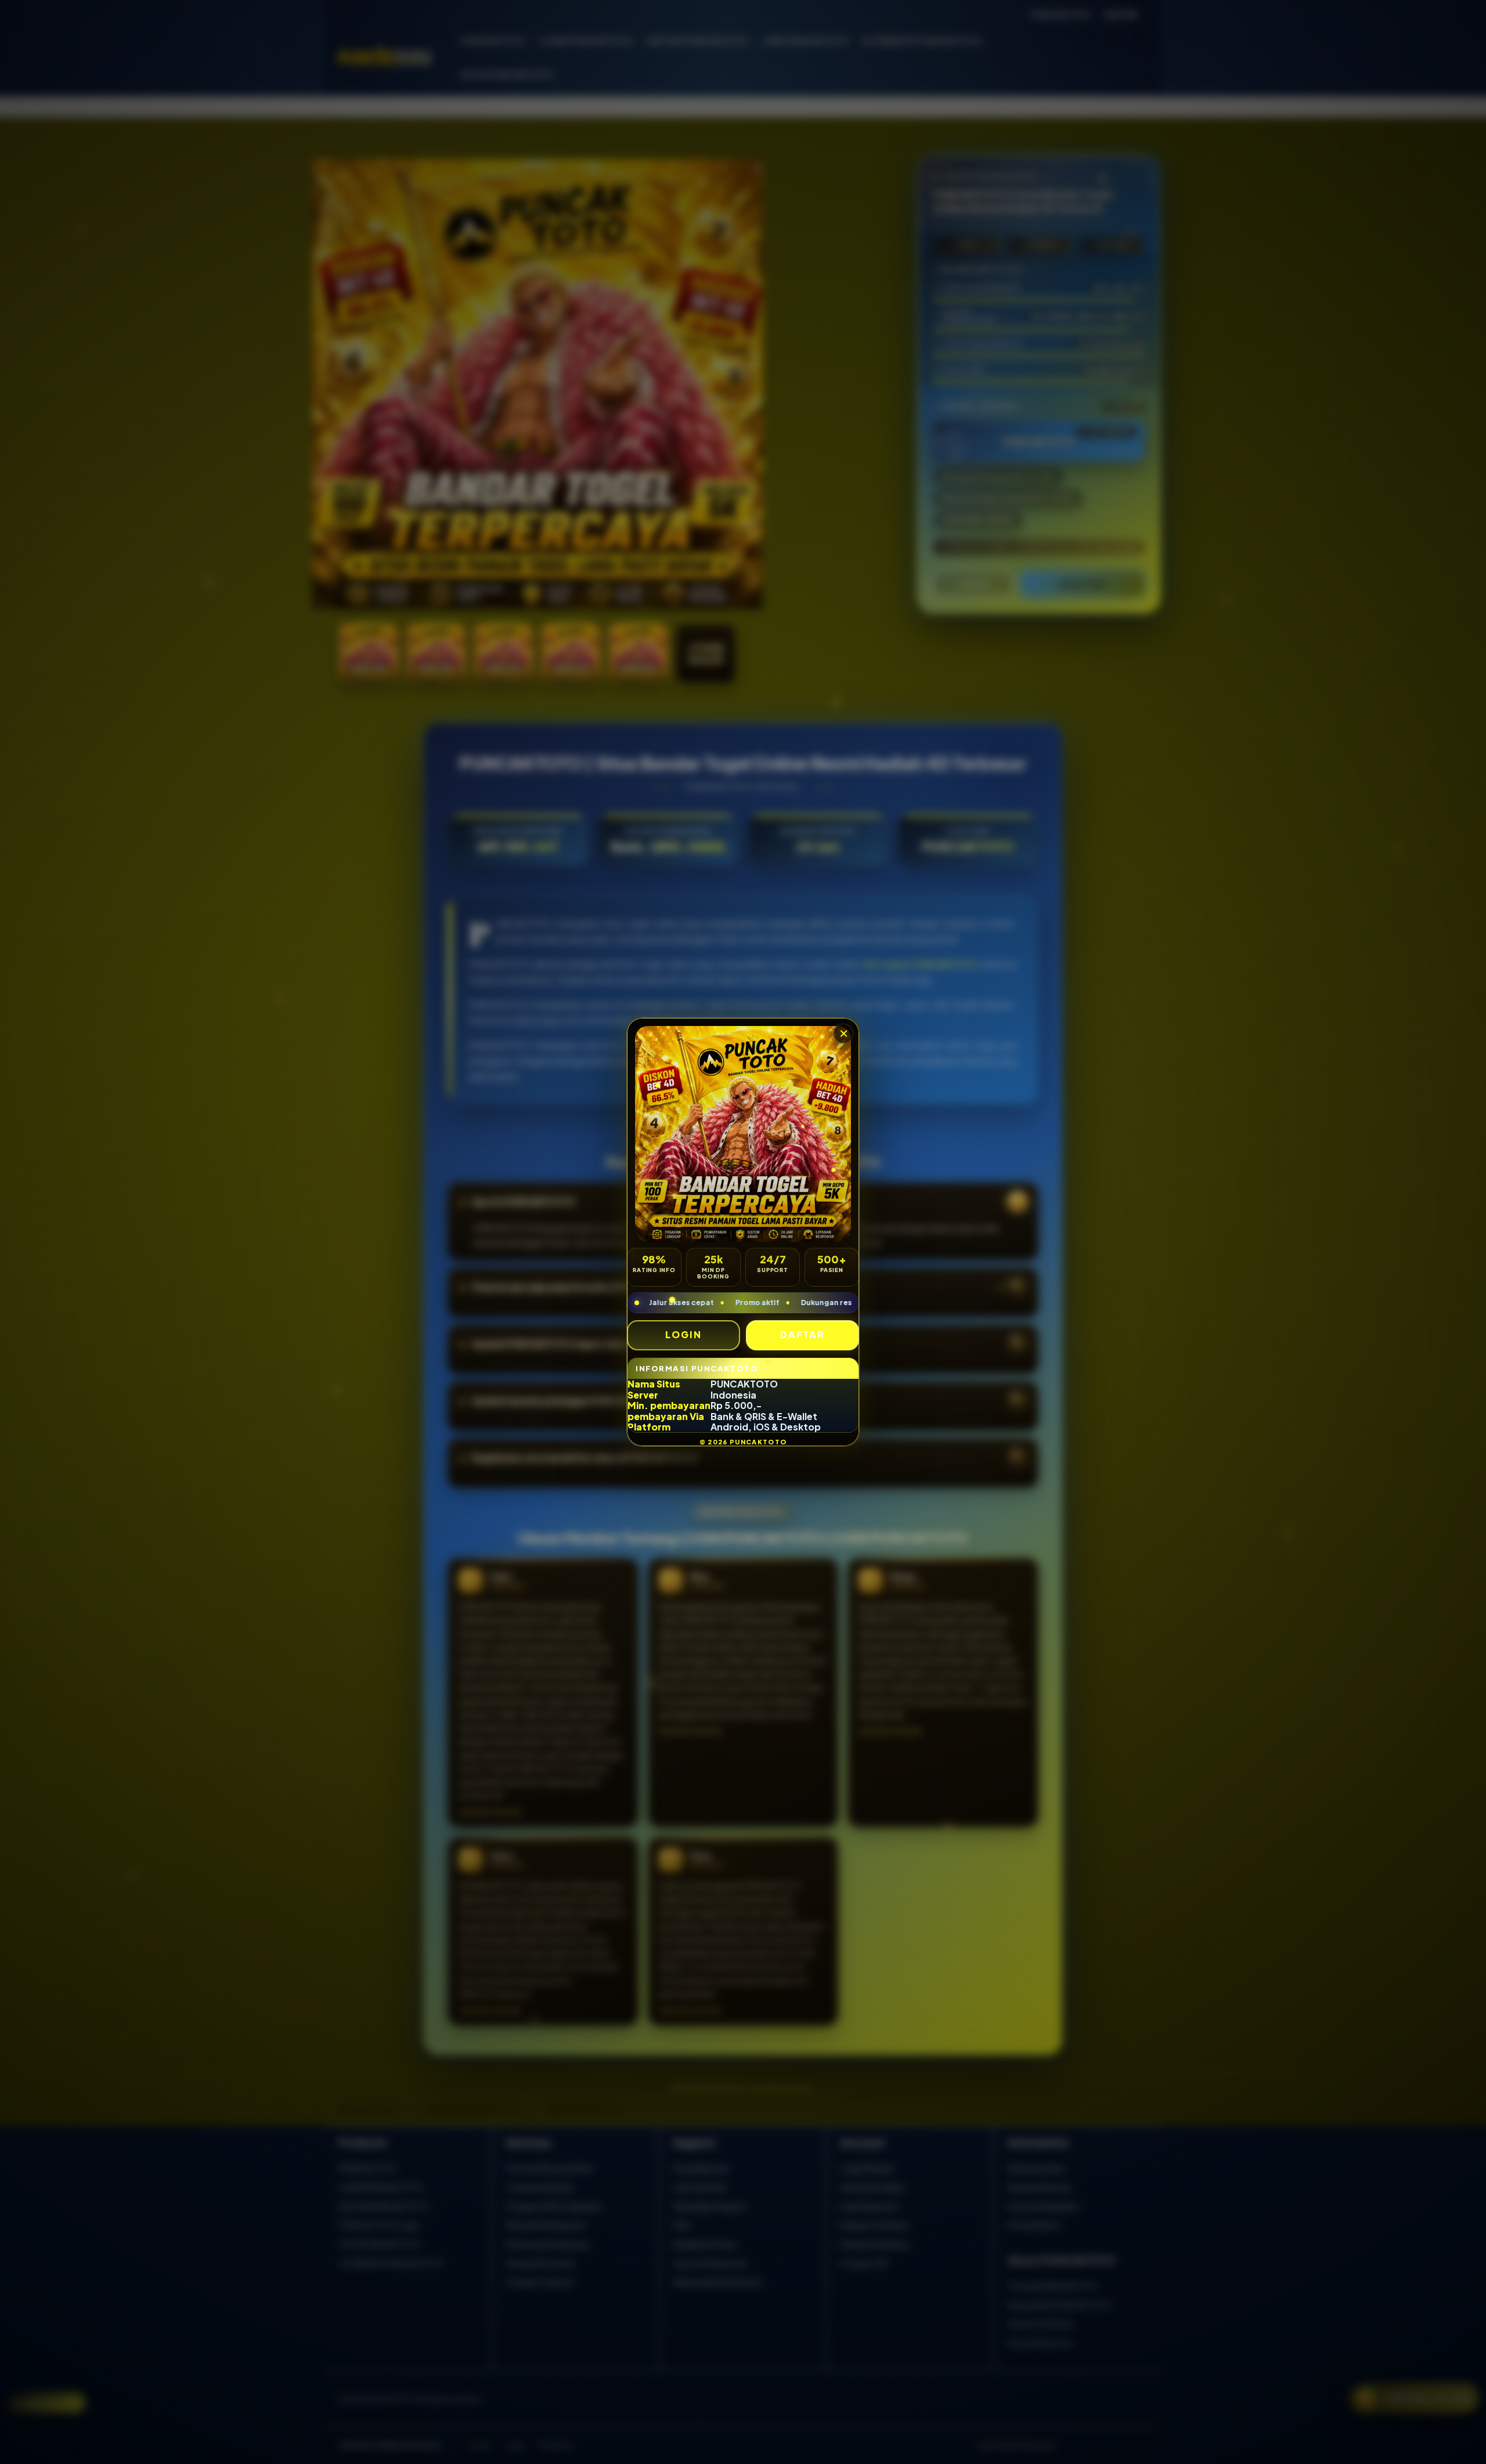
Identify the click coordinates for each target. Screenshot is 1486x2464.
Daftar (803, 1334)
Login (684, 1334)
